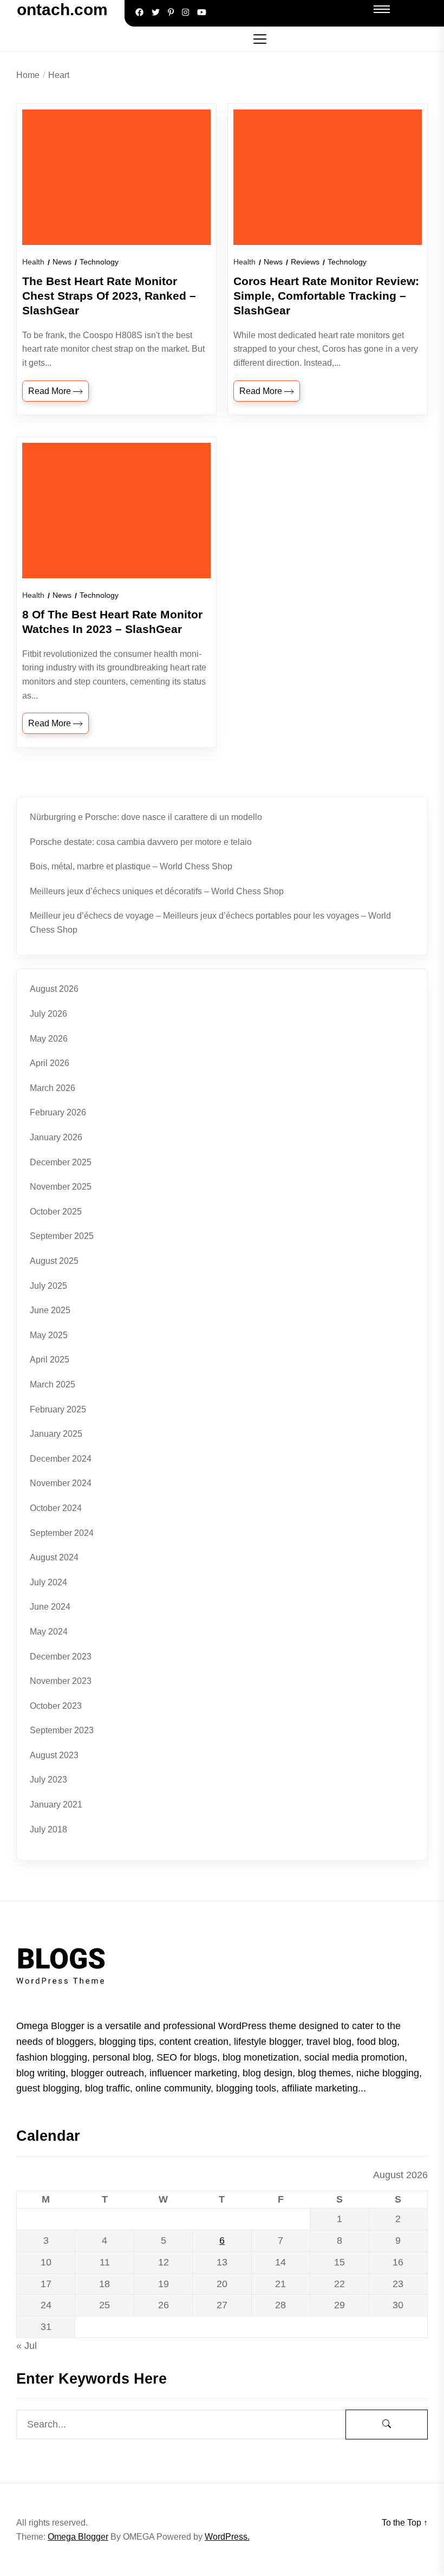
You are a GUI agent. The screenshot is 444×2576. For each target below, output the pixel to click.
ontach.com (62, 9)
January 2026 (56, 1137)
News (62, 262)
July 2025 (48, 1286)
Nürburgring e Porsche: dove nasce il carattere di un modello (146, 817)
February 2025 (58, 1409)
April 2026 (50, 1063)
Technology (99, 262)
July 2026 (48, 1014)
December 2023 (61, 1657)
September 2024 (62, 1533)
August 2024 (54, 1557)
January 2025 (56, 1434)
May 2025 (49, 1335)
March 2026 (53, 1088)
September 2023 (62, 1730)
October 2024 (56, 1508)
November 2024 (61, 1483)
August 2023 (54, 1755)
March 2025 (53, 1384)
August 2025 (54, 1261)
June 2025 (50, 1310)
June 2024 (50, 1607)
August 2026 (54, 989)
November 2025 (61, 1187)
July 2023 (48, 1780)
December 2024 (61, 1459)
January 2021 (56, 1805)
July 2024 (48, 1582)
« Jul (27, 2346)
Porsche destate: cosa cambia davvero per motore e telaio (141, 842)
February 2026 (58, 1112)
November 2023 (61, 1681)
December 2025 (61, 1162)
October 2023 (56, 1706)
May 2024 (49, 1632)
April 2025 (50, 1360)
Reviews (305, 262)
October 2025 (56, 1212)
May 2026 (49, 1039)
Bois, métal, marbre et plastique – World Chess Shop (131, 866)
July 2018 (48, 1829)
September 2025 (62, 1236)
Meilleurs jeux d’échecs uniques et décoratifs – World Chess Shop (157, 891)
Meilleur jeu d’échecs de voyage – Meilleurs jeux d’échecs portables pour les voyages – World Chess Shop (210, 923)
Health (33, 262)
